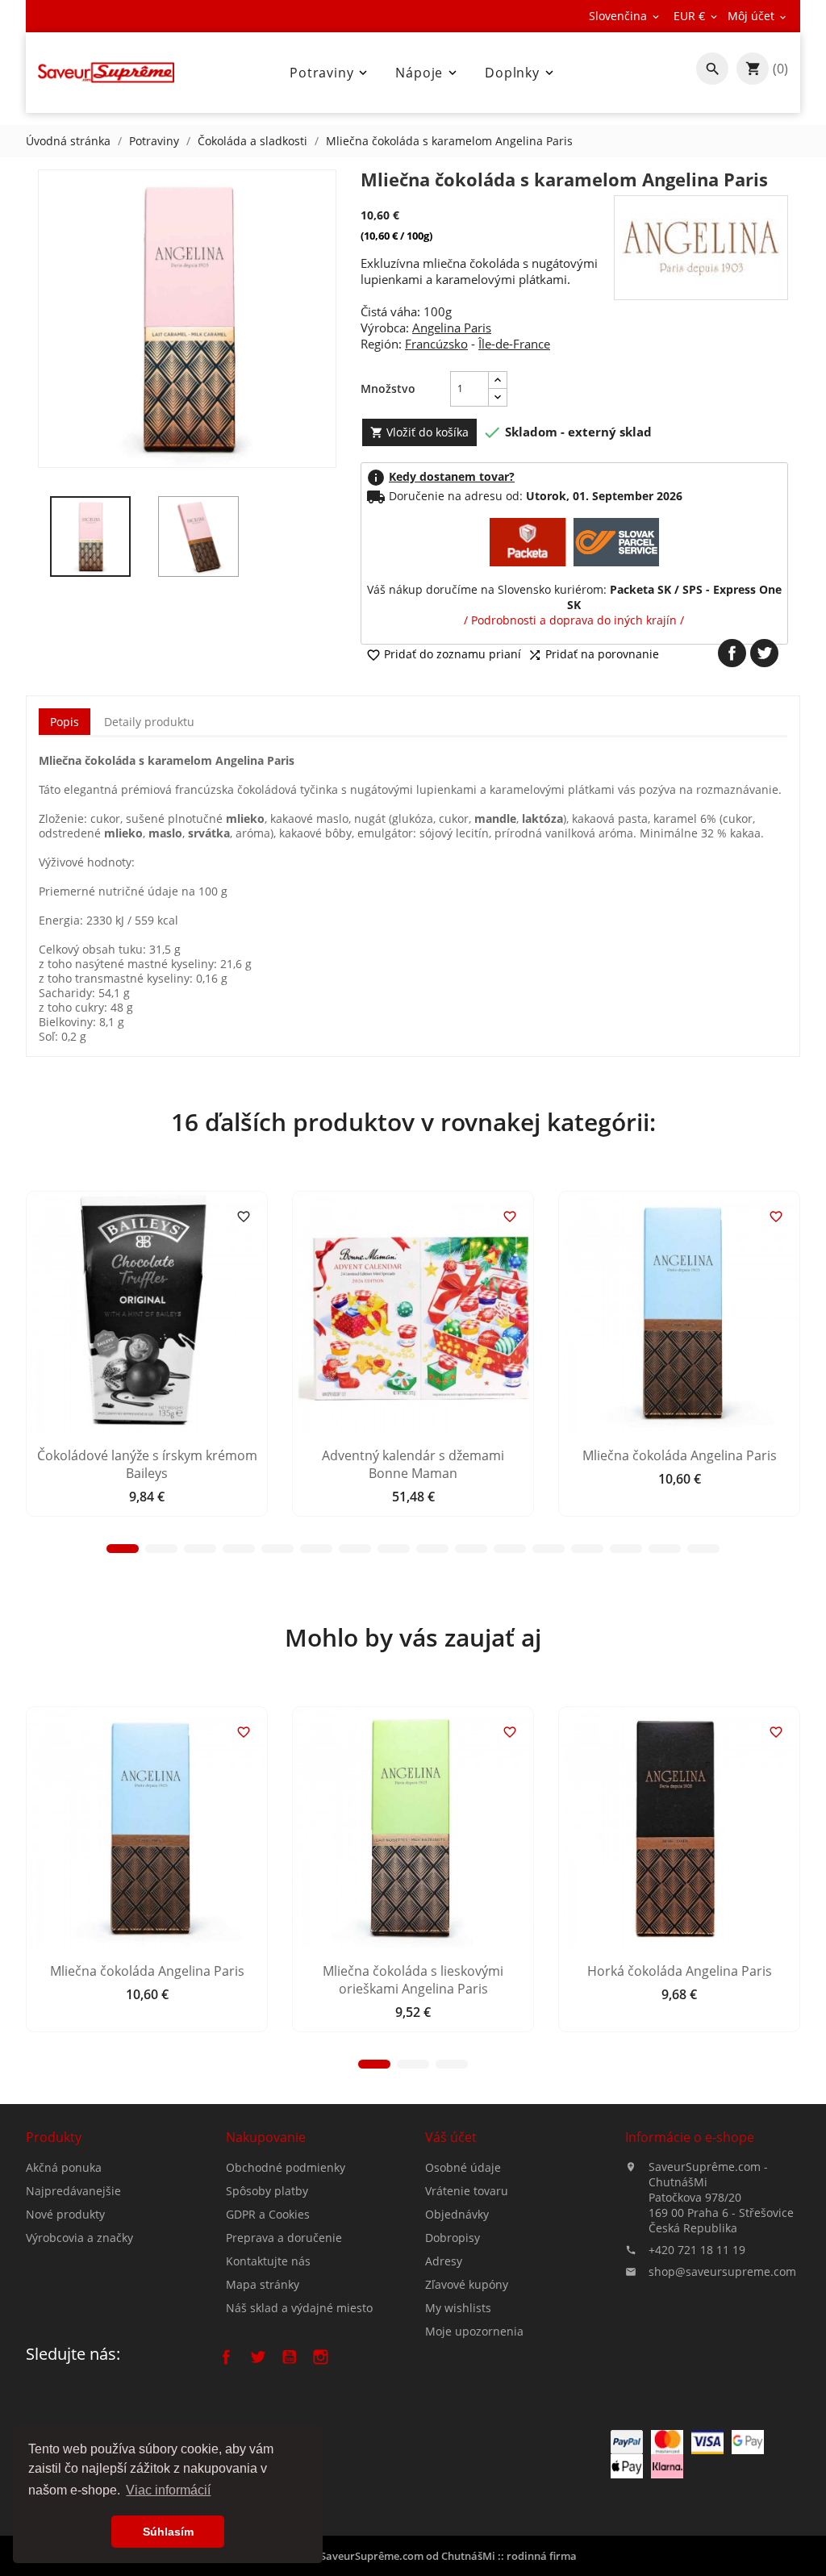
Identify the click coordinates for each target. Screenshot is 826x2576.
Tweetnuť (764, 653)
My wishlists (458, 2308)
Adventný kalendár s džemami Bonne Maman (413, 1464)
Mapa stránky (263, 2284)
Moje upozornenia (474, 2331)
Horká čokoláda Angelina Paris (680, 1971)
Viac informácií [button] (168, 2490)
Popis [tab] (65, 722)
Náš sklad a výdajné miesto (299, 2308)
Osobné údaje (463, 2167)
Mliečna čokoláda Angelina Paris (680, 1455)
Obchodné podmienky (286, 2167)
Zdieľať (732, 653)
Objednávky (457, 2214)
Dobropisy (453, 2238)
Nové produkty (65, 2214)
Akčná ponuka (64, 2167)
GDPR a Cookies (268, 2214)
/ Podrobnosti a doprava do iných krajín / (574, 620)
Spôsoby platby (267, 2191)
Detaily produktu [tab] (149, 722)
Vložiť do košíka (419, 432)
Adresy (444, 2261)
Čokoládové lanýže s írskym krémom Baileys (147, 1464)
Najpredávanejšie (73, 2191)
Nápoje (428, 73)
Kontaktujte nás (268, 2261)
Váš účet (451, 2137)
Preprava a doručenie (284, 2238)
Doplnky (521, 73)
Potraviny (330, 73)
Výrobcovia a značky (79, 2238)
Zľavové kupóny (467, 2284)
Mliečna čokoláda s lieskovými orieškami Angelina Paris (413, 1980)
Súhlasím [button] (168, 2532)
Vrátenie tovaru (467, 2191)
